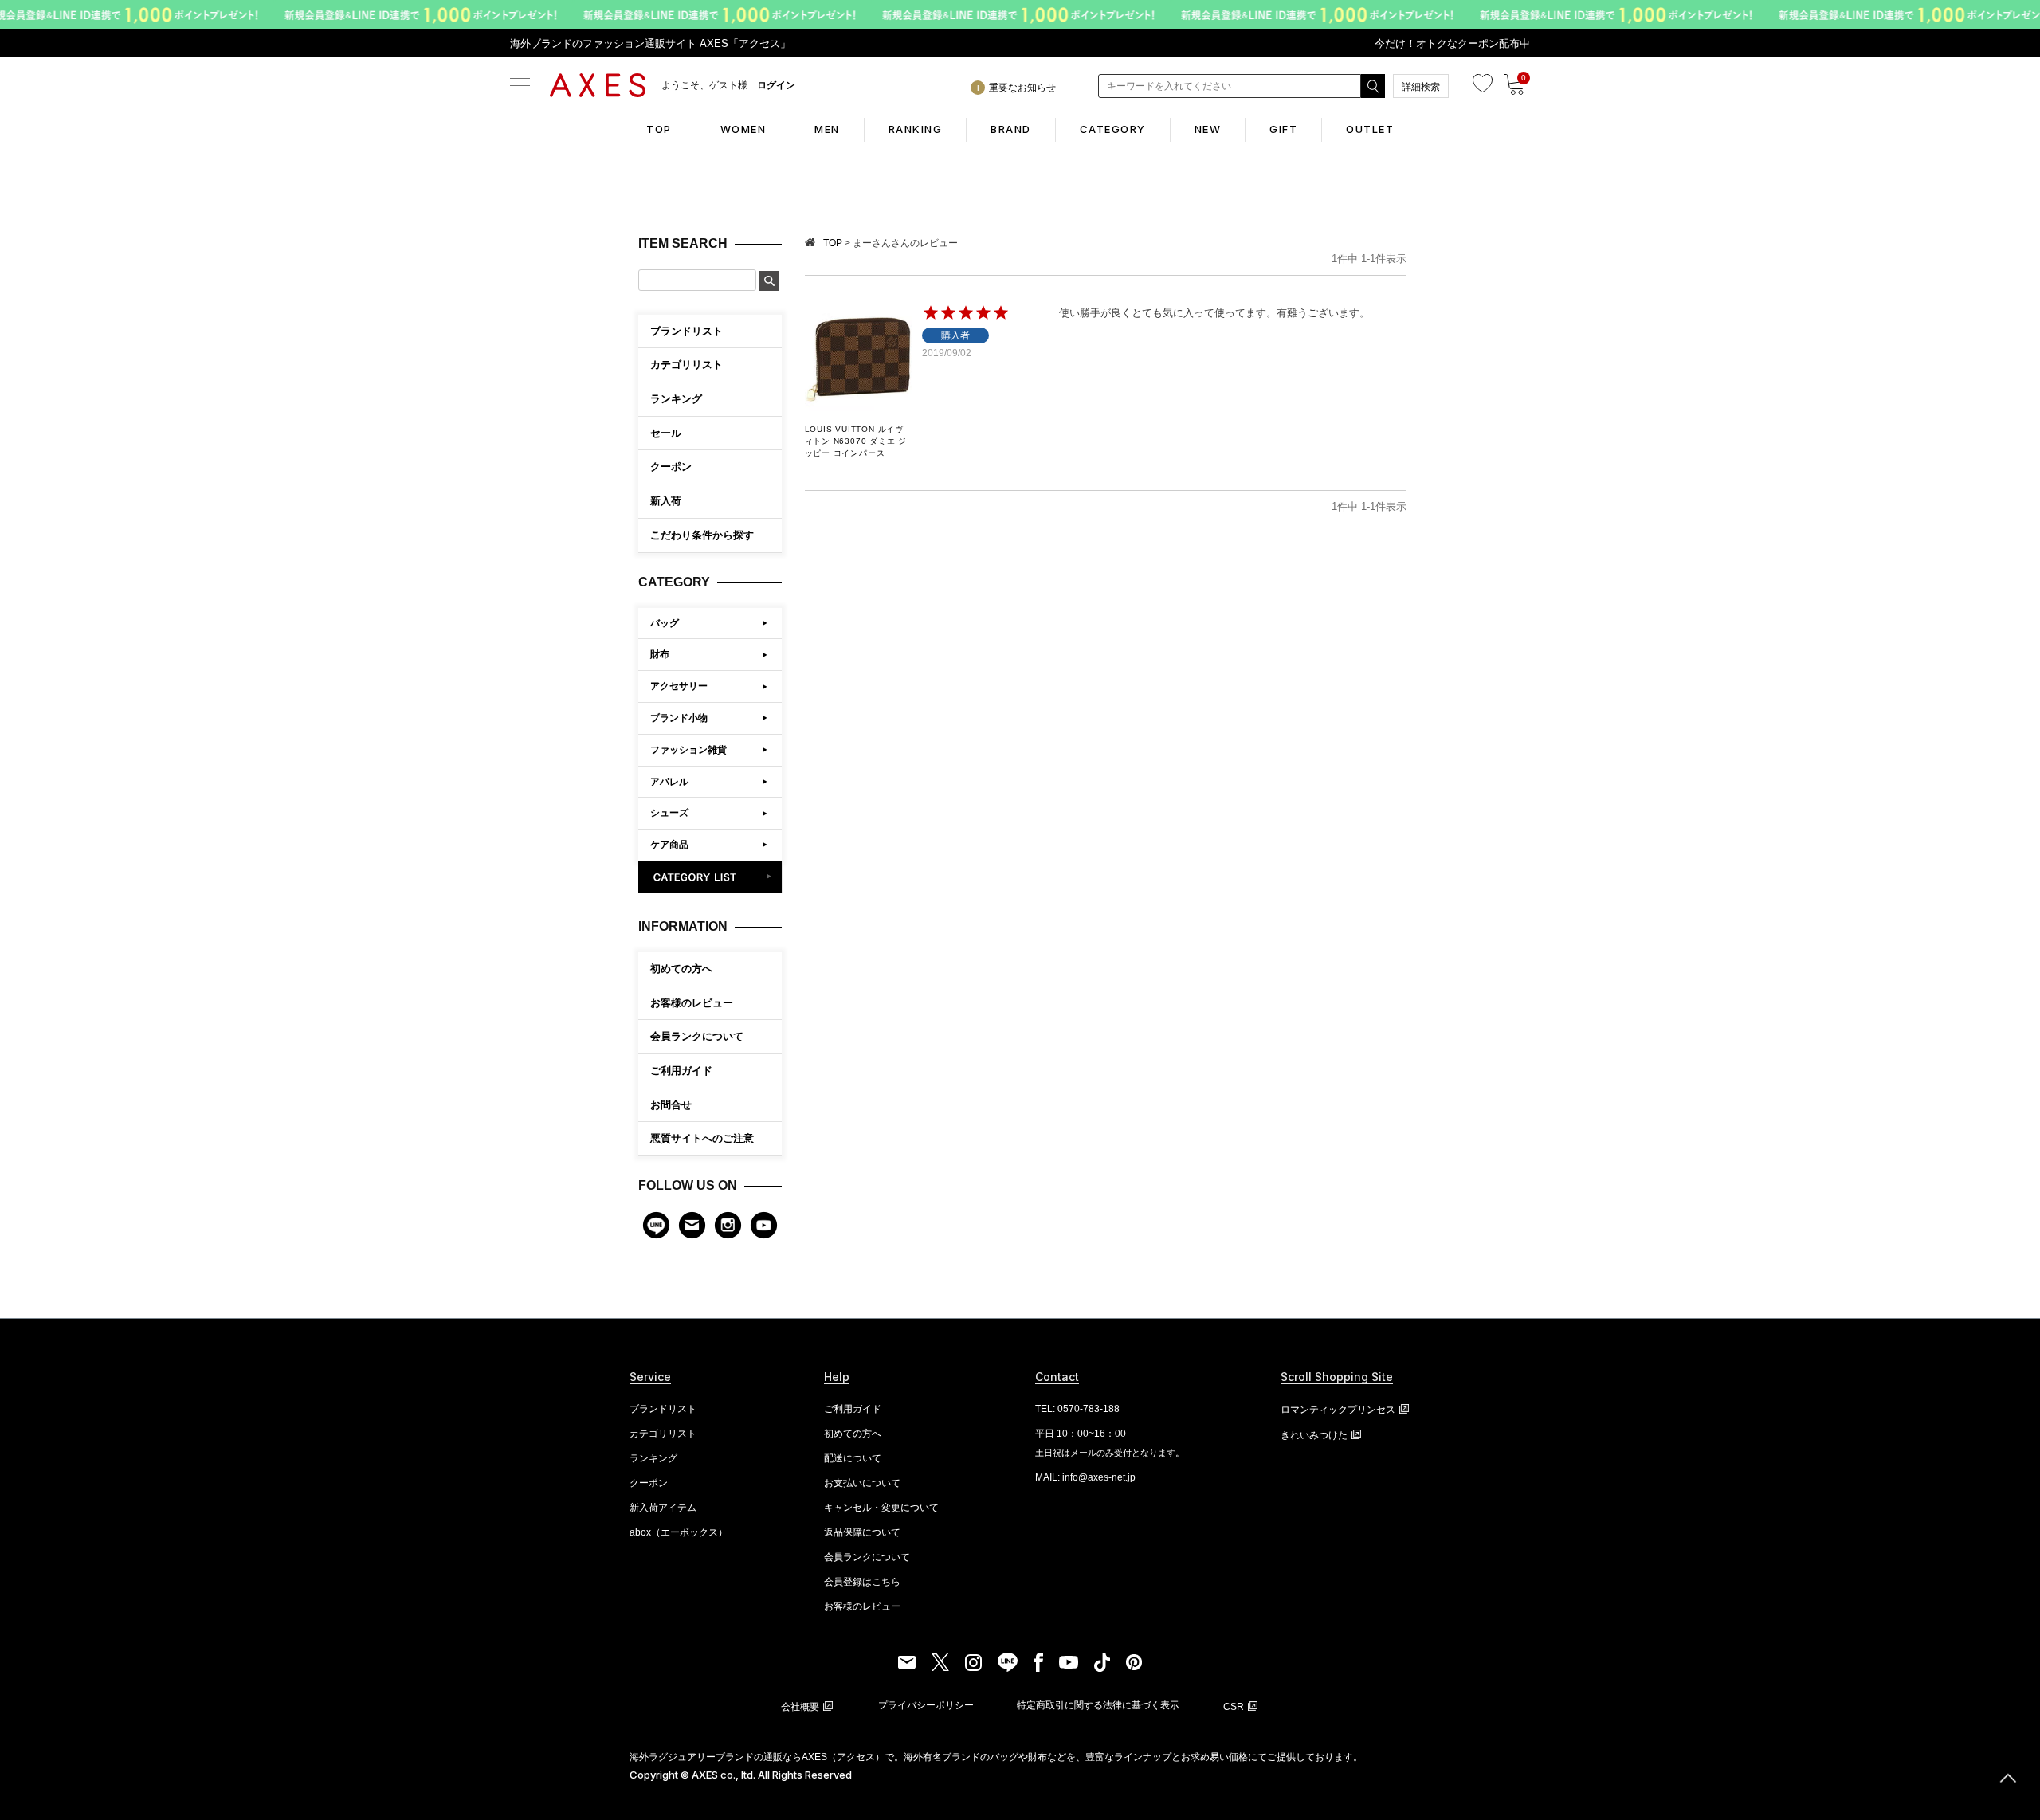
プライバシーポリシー (926, 1705)
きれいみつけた (1314, 1435)
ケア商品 (669, 845)
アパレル (669, 782)
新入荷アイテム (663, 1508)
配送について (853, 1458)
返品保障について (862, 1532)
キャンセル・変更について (881, 1508)
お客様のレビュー (692, 1003)
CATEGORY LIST (710, 877)
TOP (659, 129)
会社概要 (800, 1707)
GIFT (1283, 129)
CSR (1234, 1707)
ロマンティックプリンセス (1338, 1410)
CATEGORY (1113, 129)
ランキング (653, 1458)
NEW (1208, 129)
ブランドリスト (663, 1409)
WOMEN (743, 129)
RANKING (916, 129)
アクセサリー (679, 686)
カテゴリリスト (663, 1434)
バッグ (665, 623)
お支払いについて (862, 1483)
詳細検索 (1421, 87)
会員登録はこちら (862, 1582)
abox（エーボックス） (679, 1532)
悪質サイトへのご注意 (702, 1138)
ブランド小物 (679, 718)
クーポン (649, 1483)
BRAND (1011, 129)
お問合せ (671, 1105)
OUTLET (1370, 129)
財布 (660, 654)
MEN (827, 129)
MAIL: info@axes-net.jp (1085, 1477)
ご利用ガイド (681, 1071)
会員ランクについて (697, 1036)
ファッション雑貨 (688, 750)
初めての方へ (681, 969)
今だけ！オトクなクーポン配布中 (1452, 43)
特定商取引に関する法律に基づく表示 (1098, 1705)
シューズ (669, 813)
